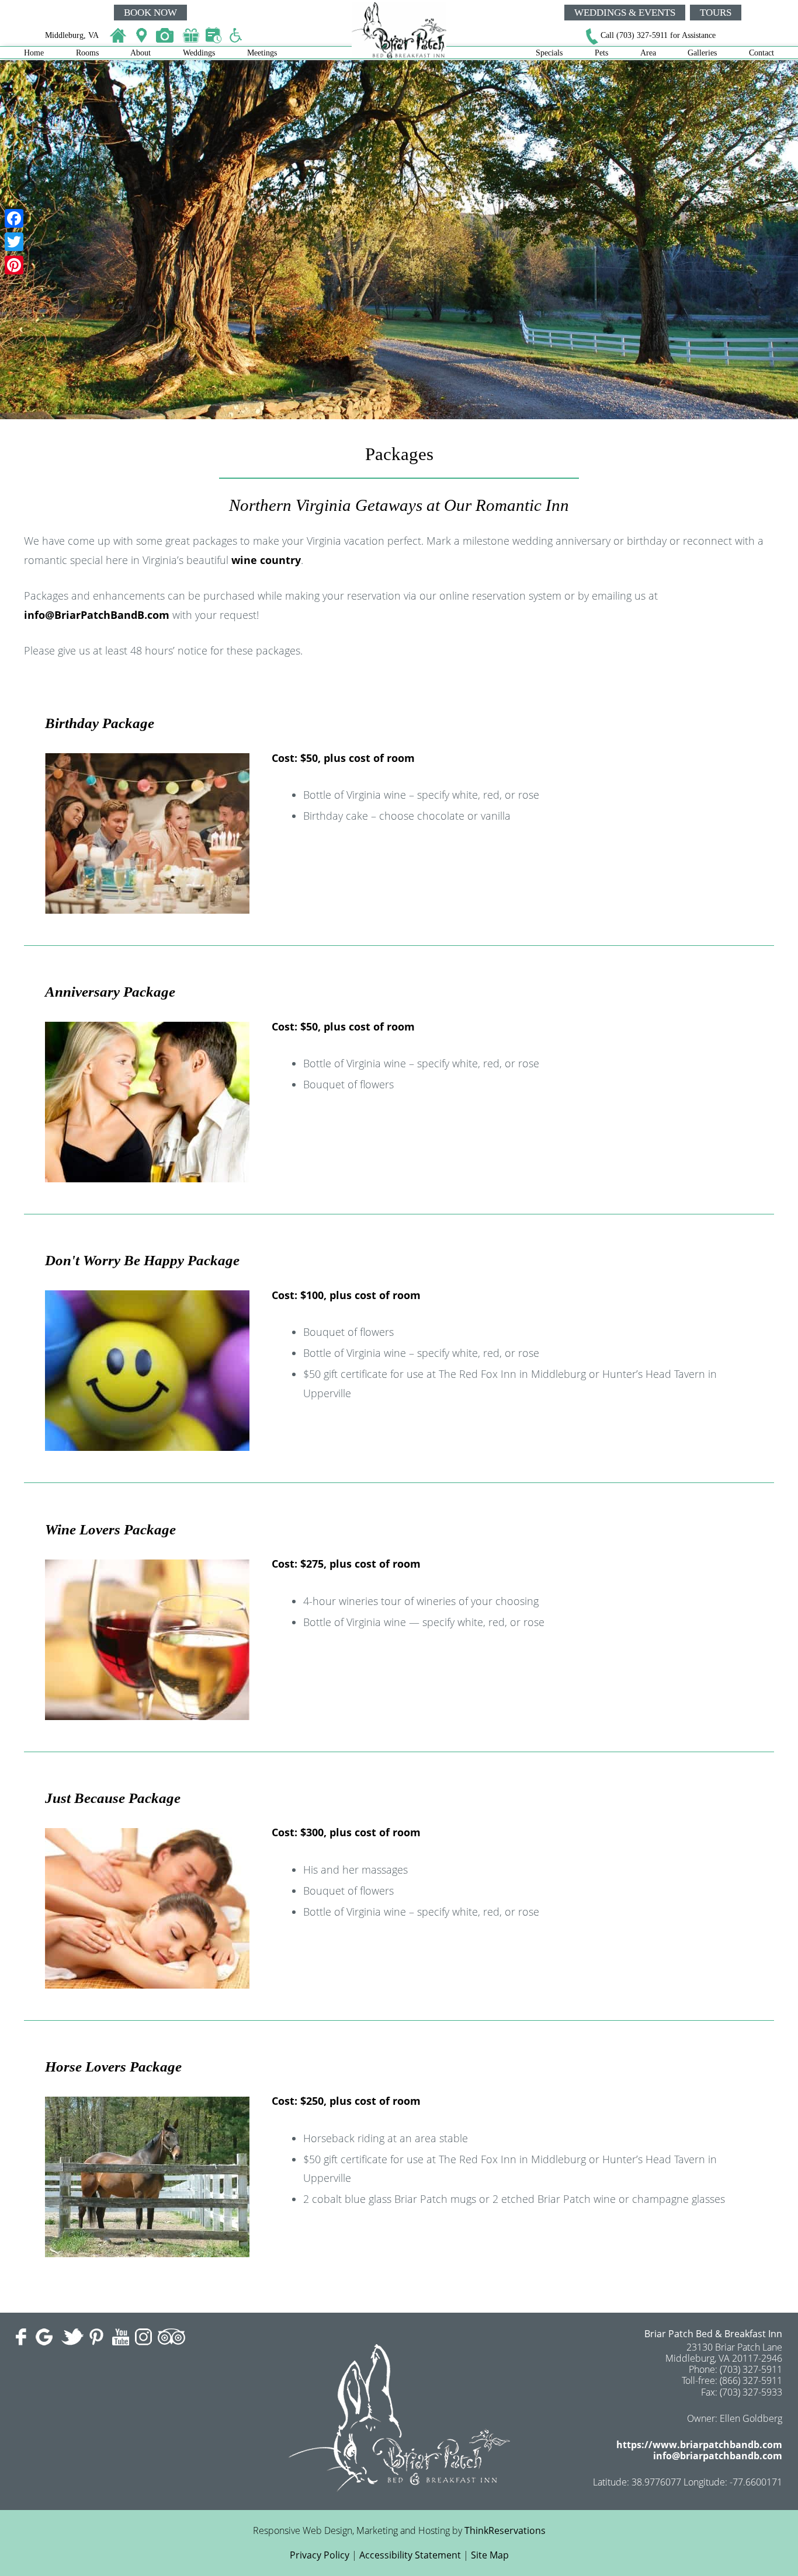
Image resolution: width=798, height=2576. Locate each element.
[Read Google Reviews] (46, 2337)
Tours (716, 13)
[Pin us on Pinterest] (98, 2337)
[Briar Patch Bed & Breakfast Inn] (399, 55)
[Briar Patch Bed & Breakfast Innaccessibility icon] (239, 36)
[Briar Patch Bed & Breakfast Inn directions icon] (143, 36)
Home (34, 53)
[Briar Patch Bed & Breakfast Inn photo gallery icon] (166, 36)
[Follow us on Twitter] (72, 2337)
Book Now (150, 13)
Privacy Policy (320, 2555)
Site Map (490, 2555)
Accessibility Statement (410, 2555)
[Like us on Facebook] (23, 2337)
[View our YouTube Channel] (121, 2337)
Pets (601, 53)
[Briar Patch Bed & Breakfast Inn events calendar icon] (215, 36)
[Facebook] (14, 218)
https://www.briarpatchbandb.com (699, 2445)
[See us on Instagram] (143, 2337)
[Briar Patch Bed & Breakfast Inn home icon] (117, 36)
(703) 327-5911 (642, 35)
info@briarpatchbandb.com (718, 2456)
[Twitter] (14, 242)
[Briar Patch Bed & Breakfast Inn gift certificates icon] (193, 36)
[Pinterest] (14, 265)
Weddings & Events (625, 13)
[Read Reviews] (171, 2337)
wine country (266, 560)
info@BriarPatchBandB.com (97, 615)
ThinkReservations (505, 2530)
